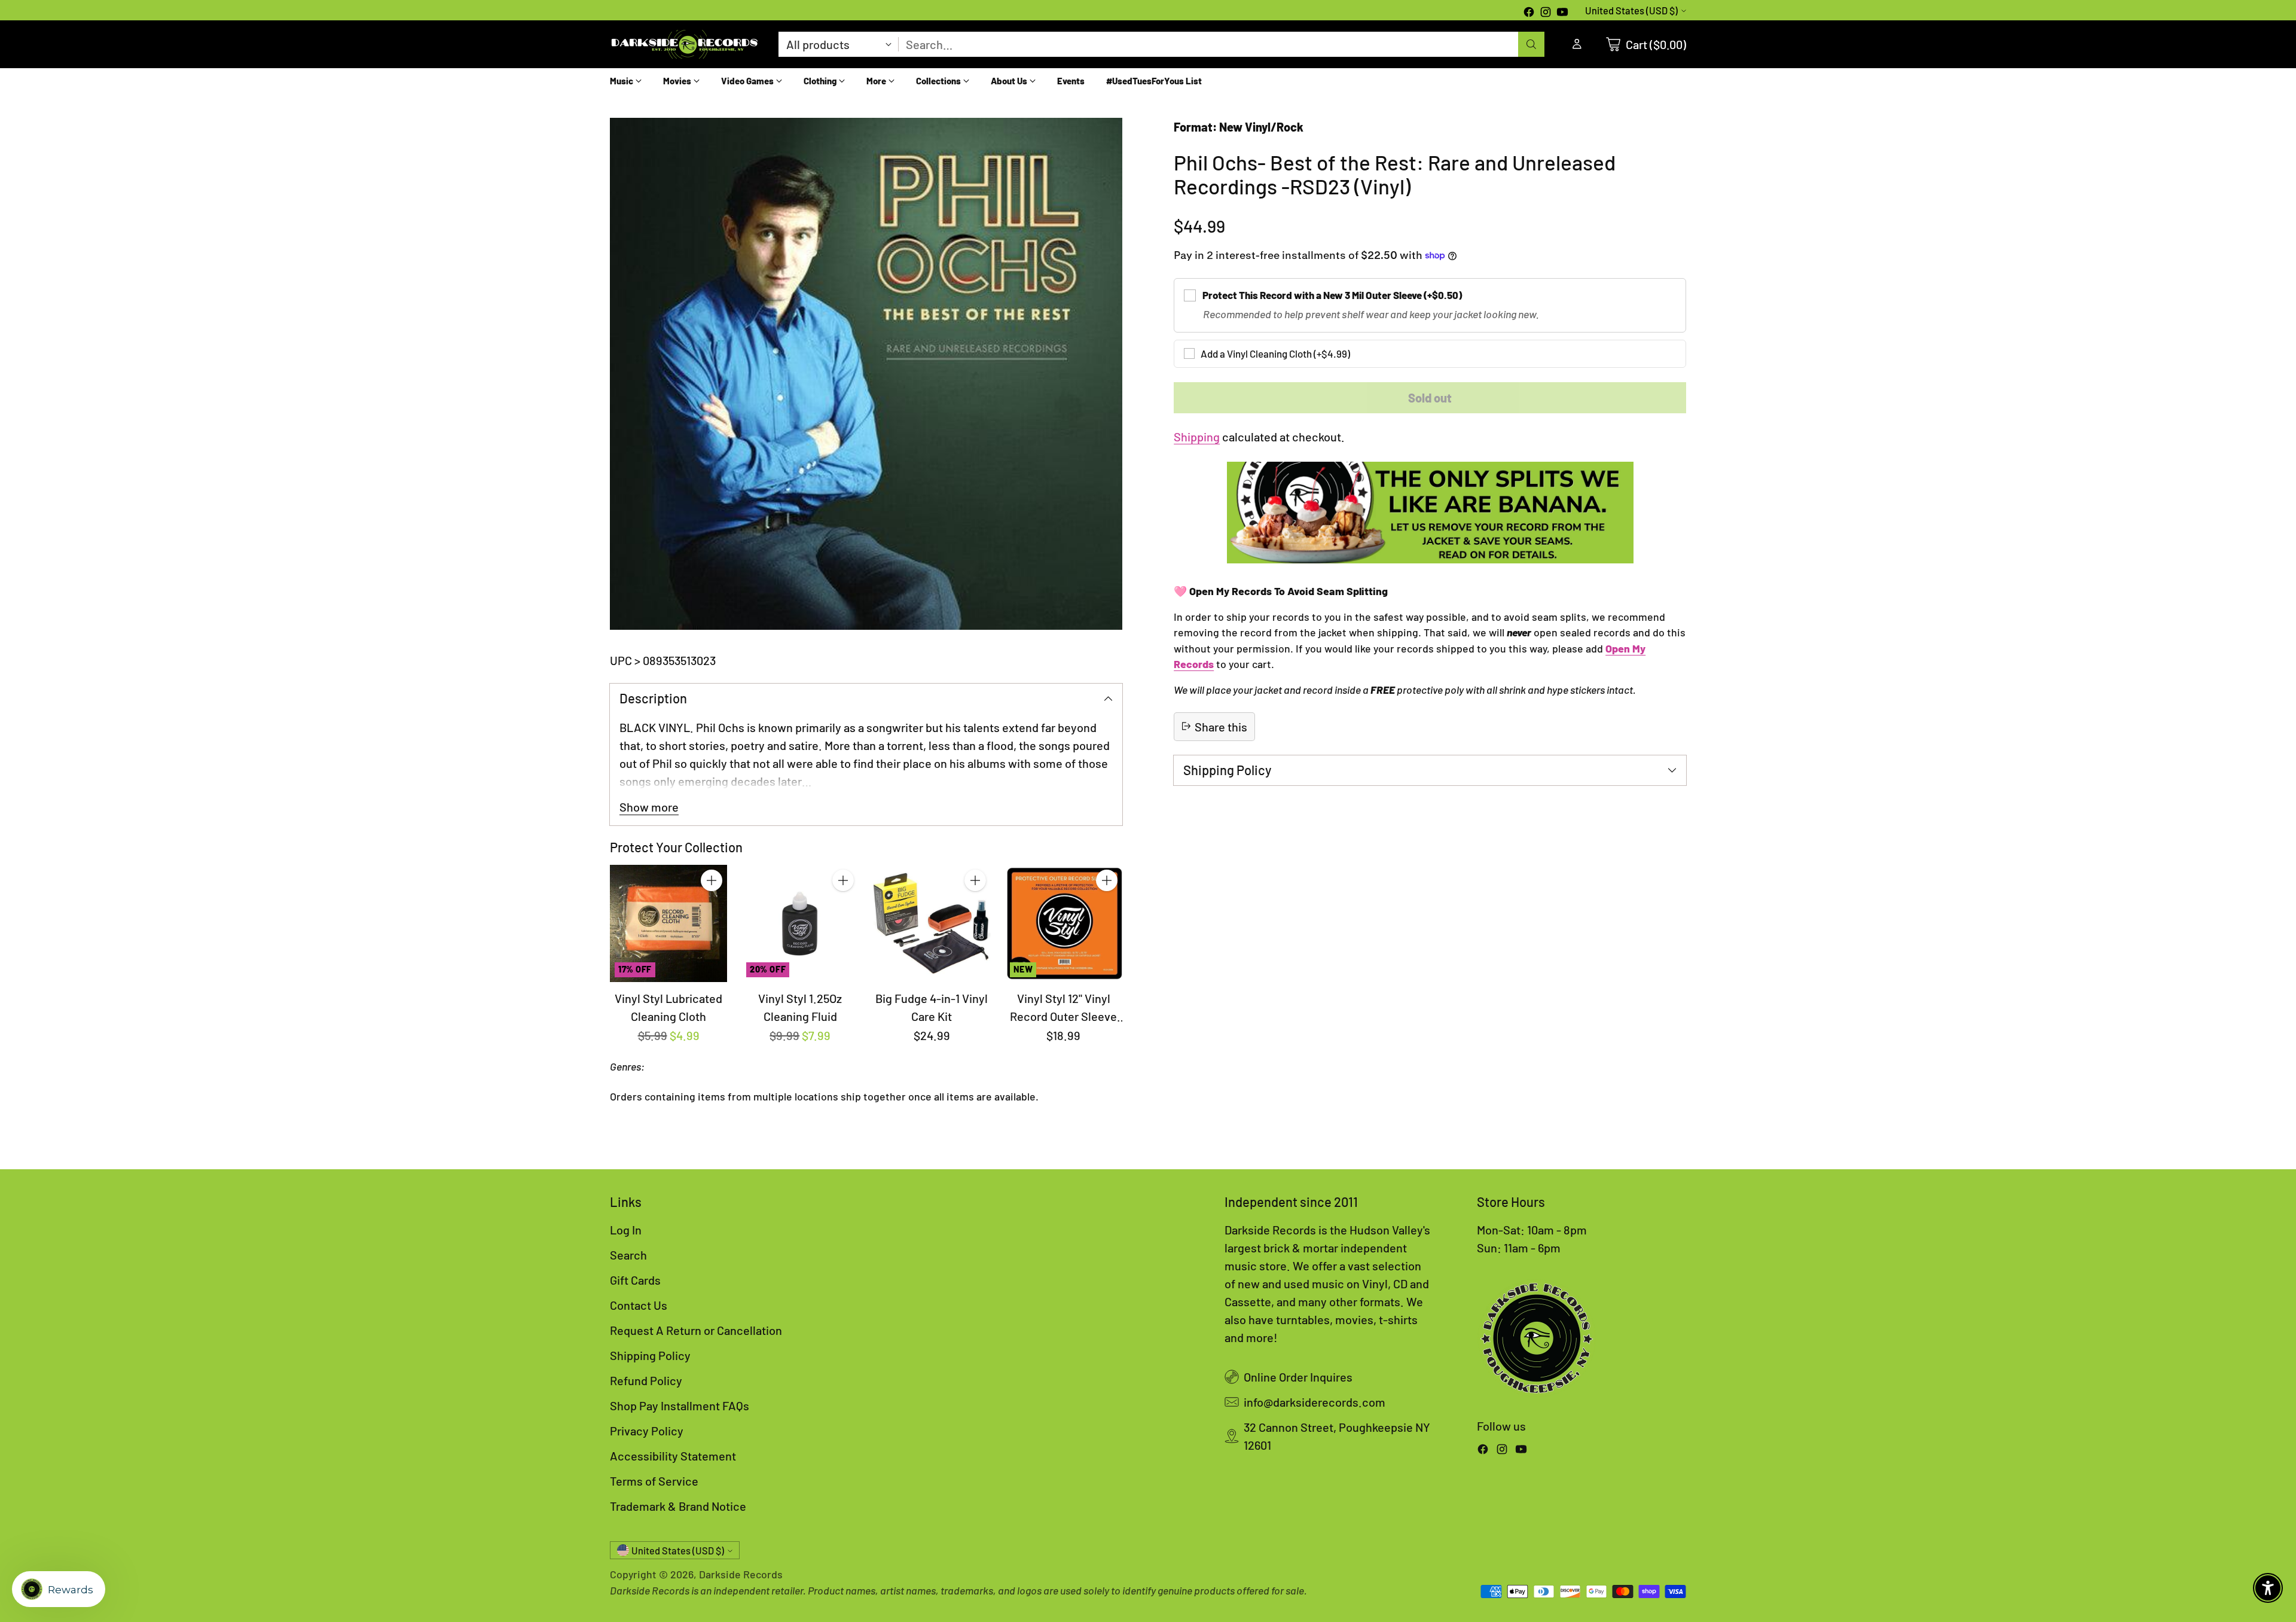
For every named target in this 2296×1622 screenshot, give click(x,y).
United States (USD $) (1631, 10)
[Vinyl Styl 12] (1064, 923)
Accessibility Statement (673, 1456)
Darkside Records (741, 1574)
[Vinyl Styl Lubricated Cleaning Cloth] (668, 923)
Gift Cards (635, 1280)
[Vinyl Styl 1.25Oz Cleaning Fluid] (800, 923)
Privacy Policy (647, 1431)
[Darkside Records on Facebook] (1529, 13)
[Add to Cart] (712, 880)
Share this (1221, 726)
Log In (626, 1230)
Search (628, 1255)
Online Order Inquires (1298, 1377)
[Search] (1531, 44)
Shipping (1197, 436)
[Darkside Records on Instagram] (1546, 13)
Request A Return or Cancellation (696, 1330)
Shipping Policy (650, 1355)
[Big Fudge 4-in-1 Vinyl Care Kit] (932, 923)
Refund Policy (646, 1380)
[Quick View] (712, 907)
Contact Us (639, 1305)
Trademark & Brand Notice (678, 1506)
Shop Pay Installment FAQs (680, 1405)
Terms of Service (654, 1481)
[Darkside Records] (685, 44)
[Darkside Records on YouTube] (1562, 13)
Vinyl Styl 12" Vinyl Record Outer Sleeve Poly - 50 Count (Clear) (1064, 1016)
